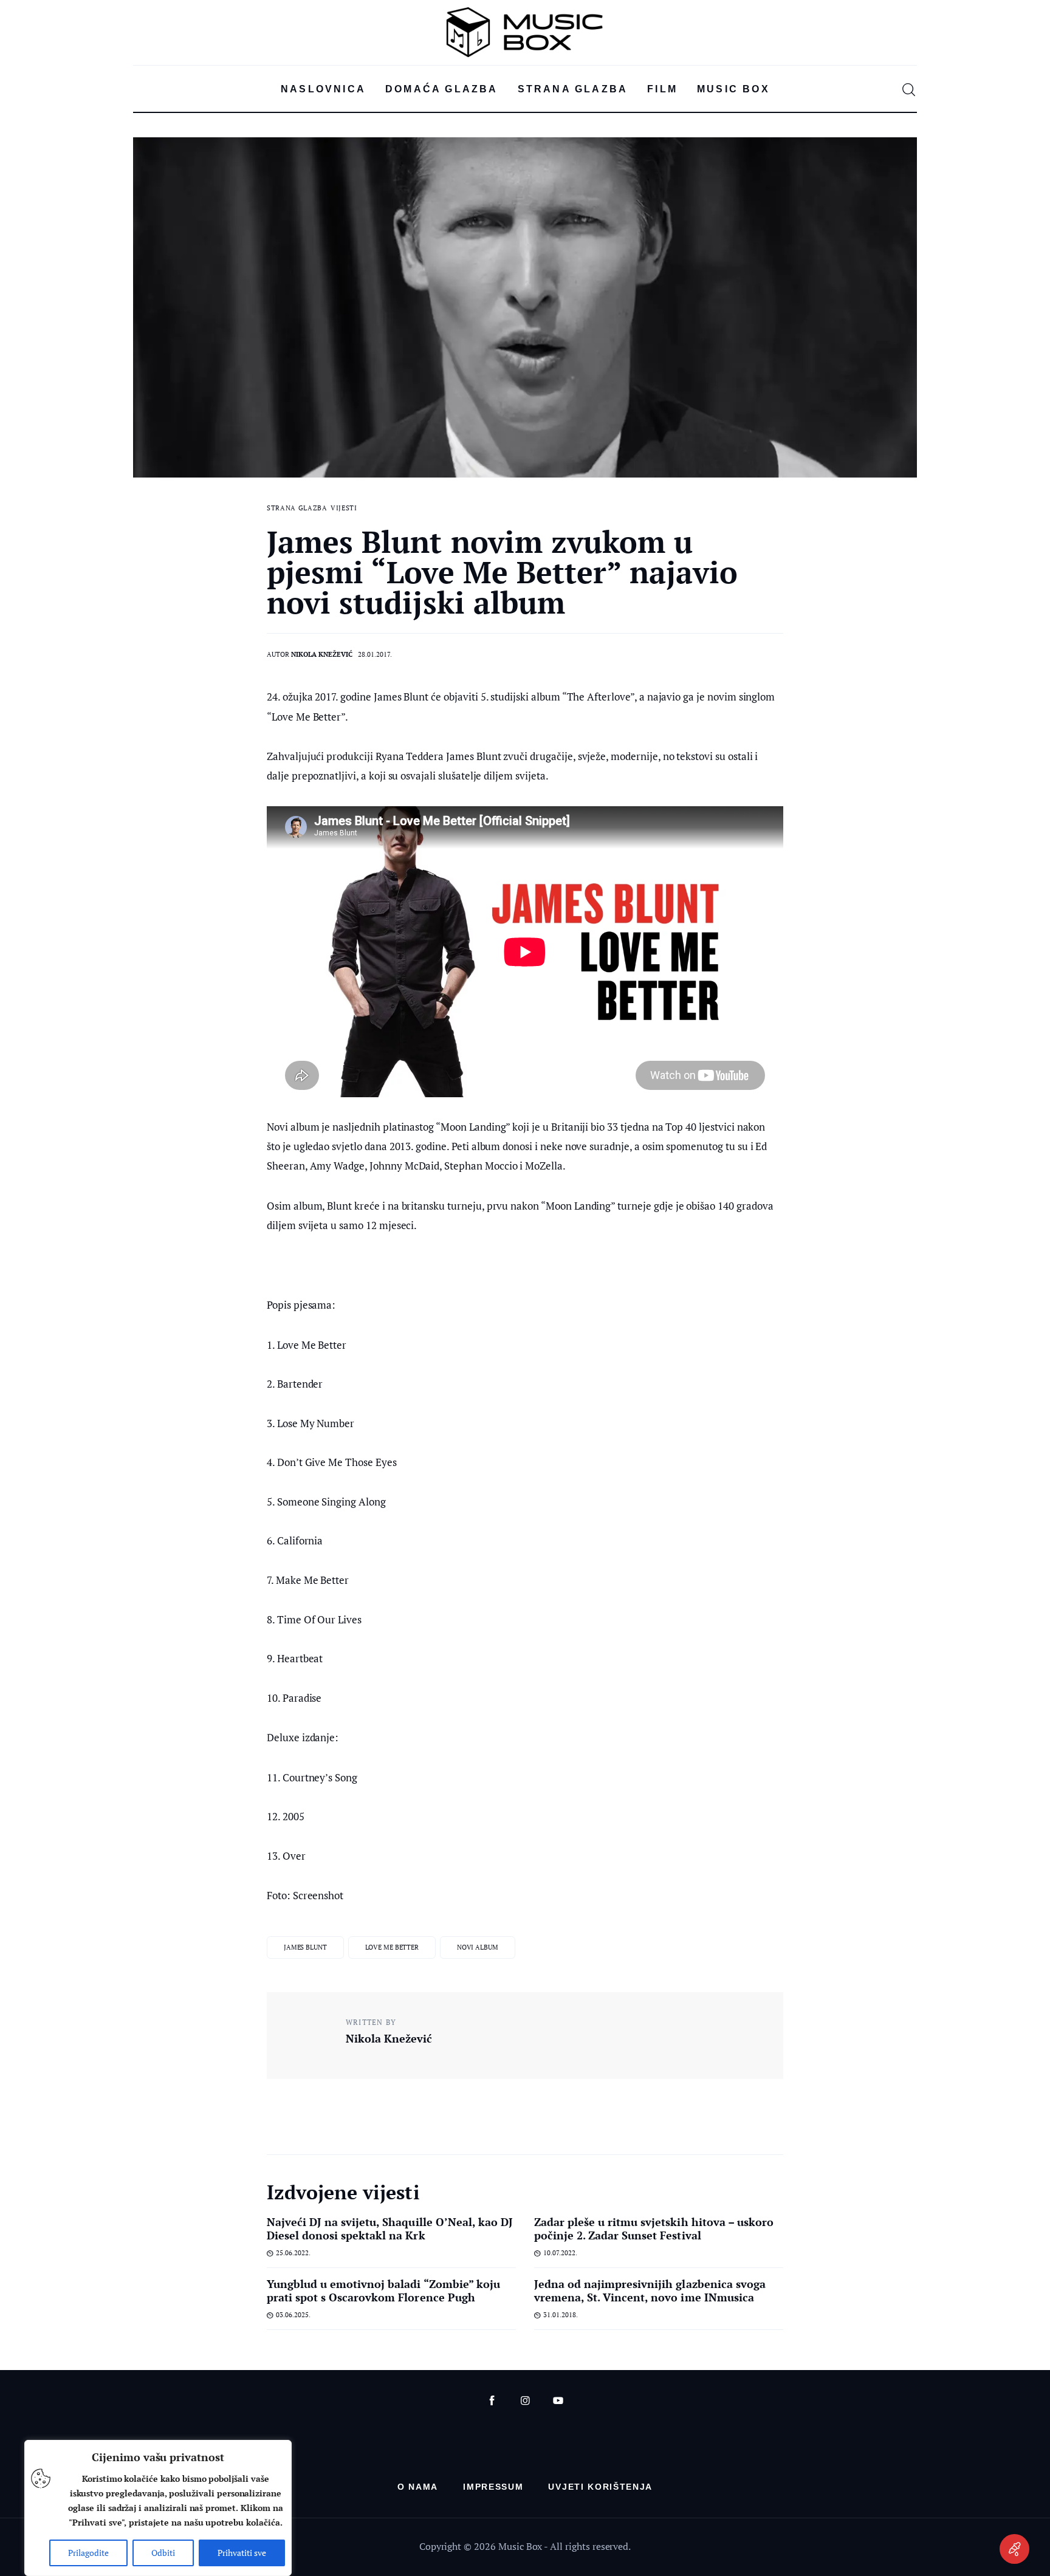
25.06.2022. (293, 2253)
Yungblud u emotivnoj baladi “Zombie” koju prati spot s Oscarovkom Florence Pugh (383, 2290)
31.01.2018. (561, 2315)
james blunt (305, 1947)
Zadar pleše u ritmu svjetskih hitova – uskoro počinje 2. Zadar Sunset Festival (654, 2228)
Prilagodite (88, 2553)
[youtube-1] (558, 2401)
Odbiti (163, 2553)
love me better (392, 1947)
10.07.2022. (560, 2253)
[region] (158, 2508)
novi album (478, 1947)
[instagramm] (525, 2401)
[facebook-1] (492, 2401)
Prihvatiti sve (242, 2553)
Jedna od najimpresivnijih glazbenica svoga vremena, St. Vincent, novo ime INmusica (650, 2290)
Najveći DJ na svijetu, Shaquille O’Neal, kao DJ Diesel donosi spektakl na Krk (390, 2228)
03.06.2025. (293, 2315)
